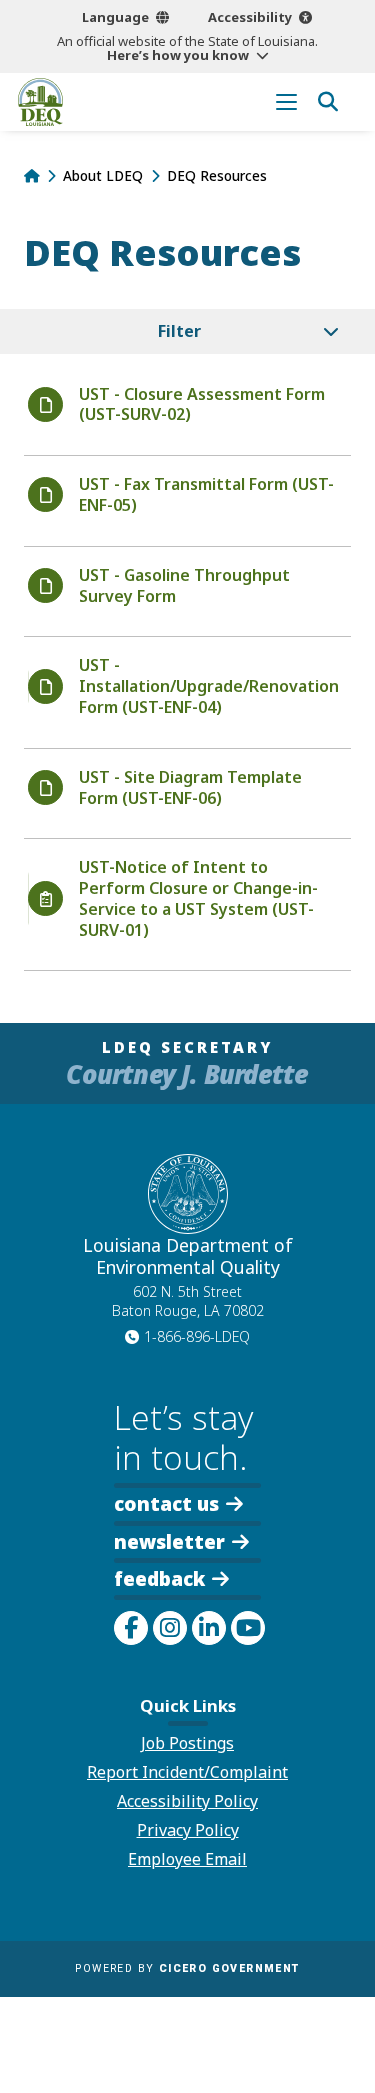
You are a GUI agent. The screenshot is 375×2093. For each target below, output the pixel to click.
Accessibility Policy (187, 1801)
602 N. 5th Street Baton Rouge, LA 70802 (188, 1301)
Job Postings (187, 1743)
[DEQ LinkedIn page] (209, 1628)
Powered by (187, 1968)
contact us (166, 1502)
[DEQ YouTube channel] (248, 1628)
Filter (179, 331)
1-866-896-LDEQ (197, 1336)
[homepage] (40, 102)
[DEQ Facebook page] (131, 1628)
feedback (159, 1578)
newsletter (169, 1540)
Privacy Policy (188, 1830)
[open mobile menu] (286, 101)
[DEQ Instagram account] (170, 1628)
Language (115, 17)
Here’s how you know (178, 55)
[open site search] (327, 101)
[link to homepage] (31, 175)
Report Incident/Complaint (187, 1772)
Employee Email (187, 1859)
